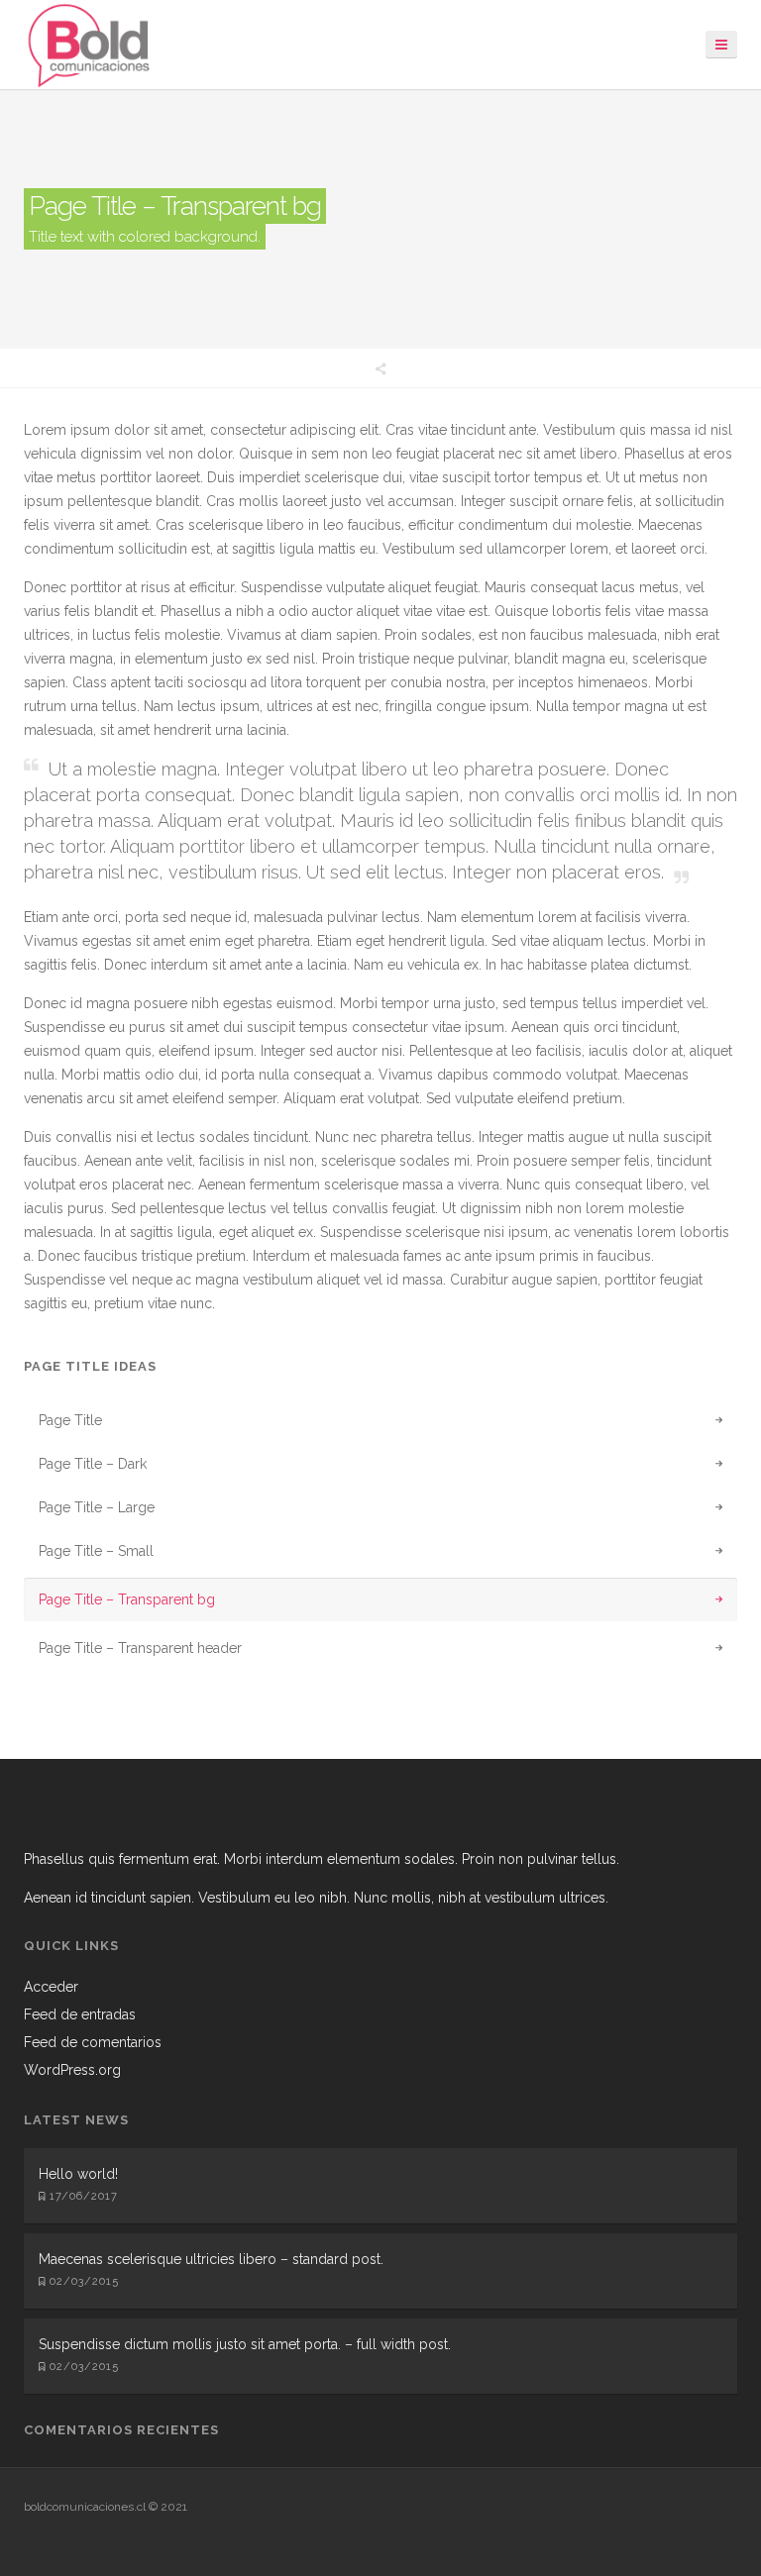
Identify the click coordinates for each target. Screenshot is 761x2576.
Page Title (70, 1420)
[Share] (380, 368)
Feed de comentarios (93, 2042)
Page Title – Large (97, 1507)
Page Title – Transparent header (140, 1648)
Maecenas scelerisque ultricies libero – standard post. (211, 2259)
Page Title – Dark (93, 1464)
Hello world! (78, 2174)
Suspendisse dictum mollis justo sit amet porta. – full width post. (245, 2344)
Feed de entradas (80, 2014)
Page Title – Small (96, 1551)
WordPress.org (72, 2070)
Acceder (51, 1987)
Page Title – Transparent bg (127, 1599)
